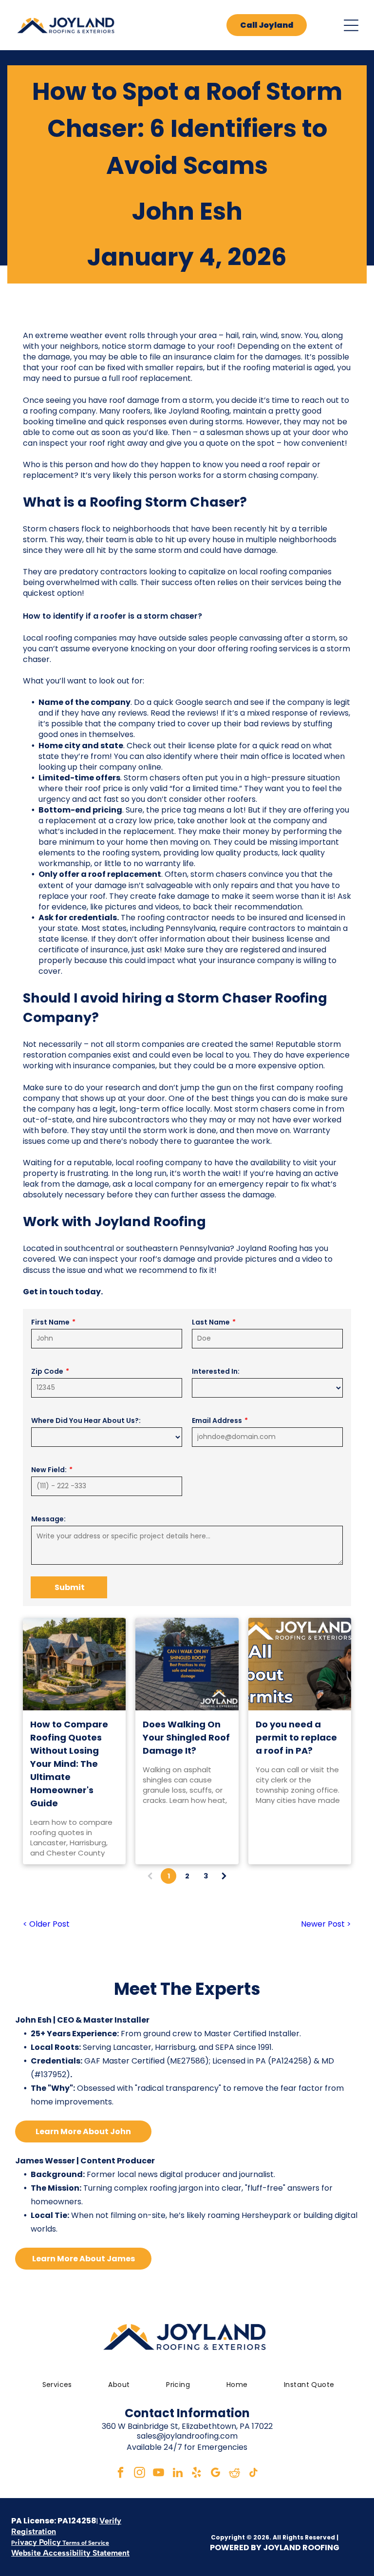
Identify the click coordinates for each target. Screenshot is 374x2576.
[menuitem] (56, 2385)
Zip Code (47, 1371)
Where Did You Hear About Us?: (86, 1421)
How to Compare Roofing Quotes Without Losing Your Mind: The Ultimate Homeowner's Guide (69, 1764)
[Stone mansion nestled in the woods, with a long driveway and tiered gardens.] (75, 1664)
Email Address (217, 1421)
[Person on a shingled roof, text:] (187, 1664)
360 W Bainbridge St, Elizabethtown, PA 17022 (187, 2426)
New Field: (49, 1470)
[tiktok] (254, 2474)
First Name (50, 1322)
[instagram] (140, 2474)
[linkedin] (178, 2474)
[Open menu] (351, 25)
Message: (48, 1519)
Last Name (211, 1322)
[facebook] (121, 2474)
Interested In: (216, 1371)
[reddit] (235, 2474)
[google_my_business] (216, 2474)
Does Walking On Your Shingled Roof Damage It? (186, 1737)
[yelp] (197, 2474)
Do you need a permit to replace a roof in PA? (296, 1737)
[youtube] (159, 2474)
